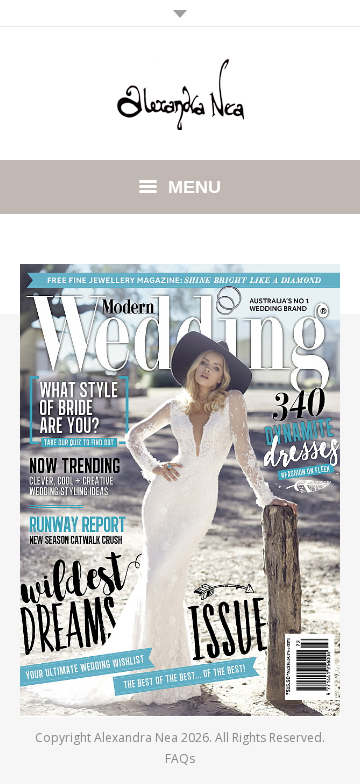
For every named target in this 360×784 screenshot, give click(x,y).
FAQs (180, 758)
